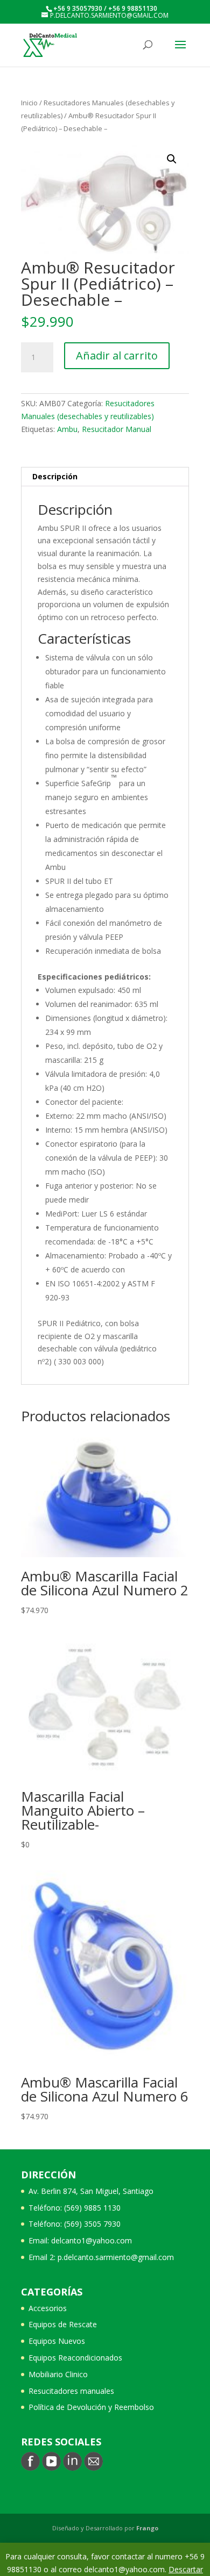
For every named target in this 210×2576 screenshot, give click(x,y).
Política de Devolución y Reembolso (91, 2407)
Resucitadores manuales (71, 2391)
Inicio (29, 103)
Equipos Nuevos (57, 2341)
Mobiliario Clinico (58, 2374)
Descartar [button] (186, 2569)
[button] (172, 159)
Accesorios (48, 2308)
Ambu (67, 429)
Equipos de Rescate (63, 2324)
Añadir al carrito (117, 355)
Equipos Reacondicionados (75, 2358)
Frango (147, 2528)
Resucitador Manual (117, 429)
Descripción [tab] (55, 476)
